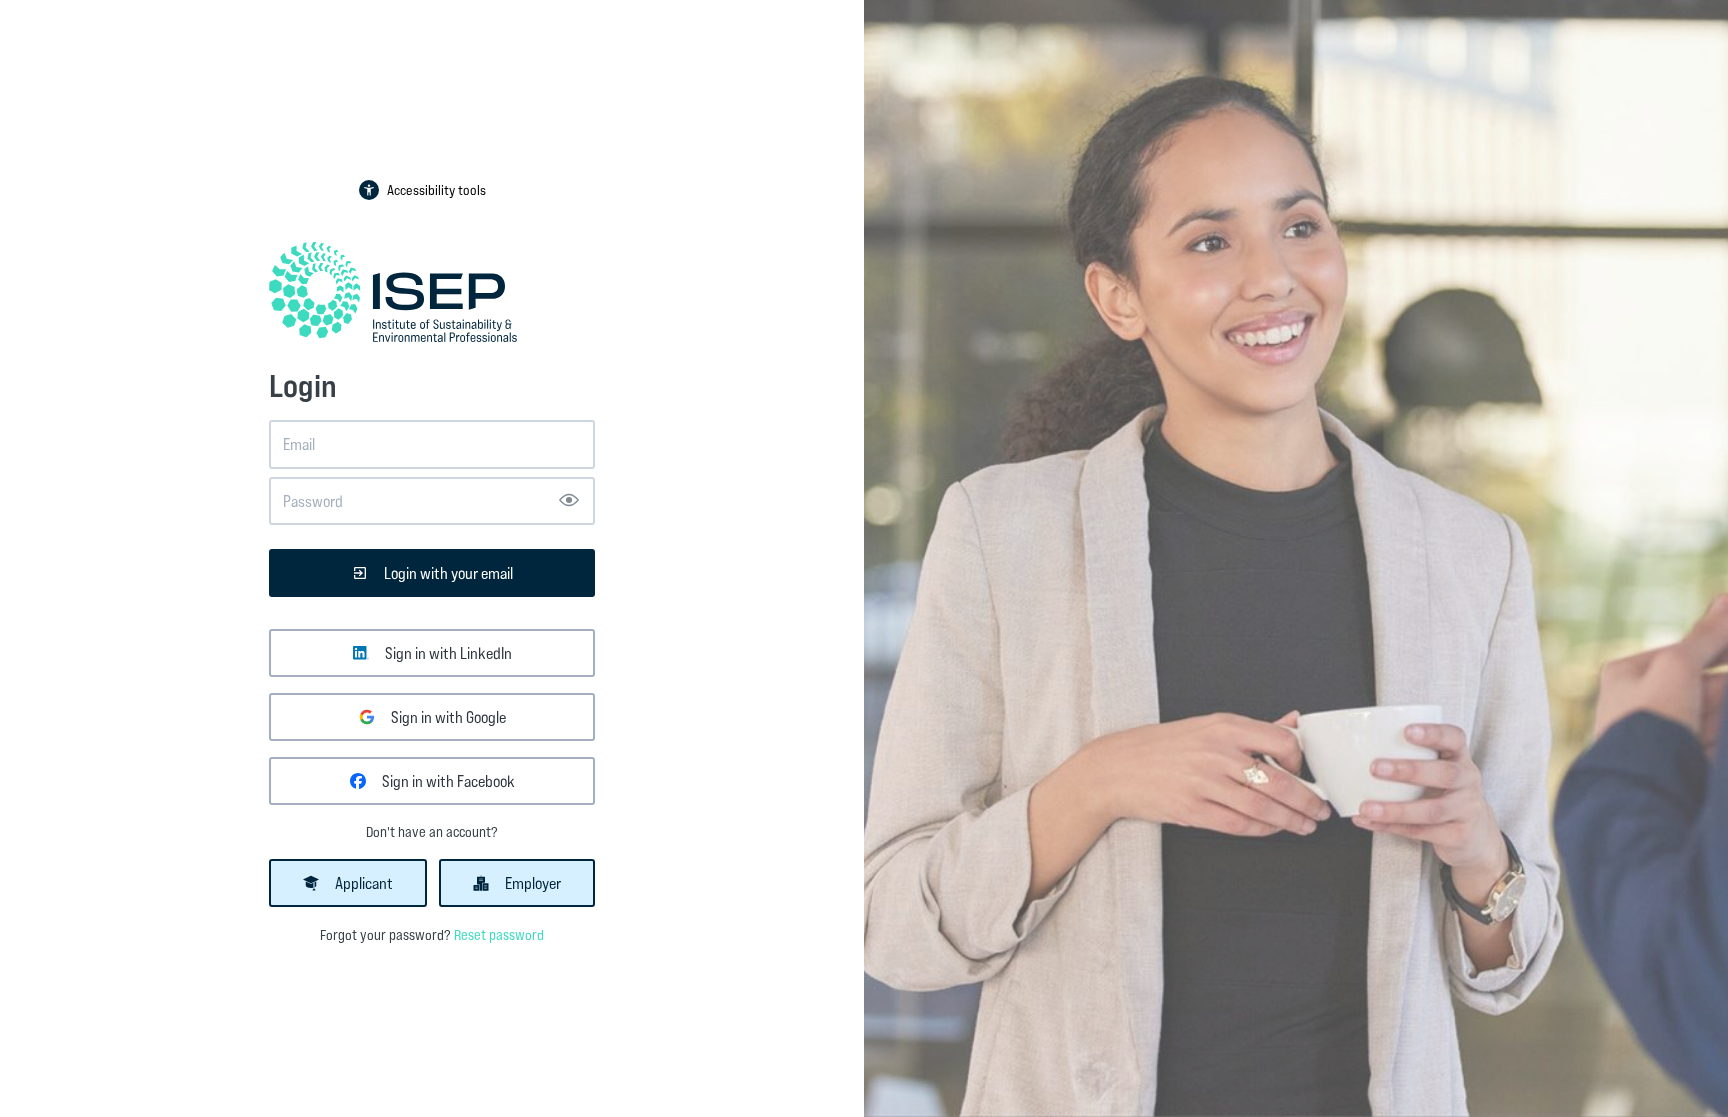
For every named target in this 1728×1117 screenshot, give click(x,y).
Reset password (499, 934)
